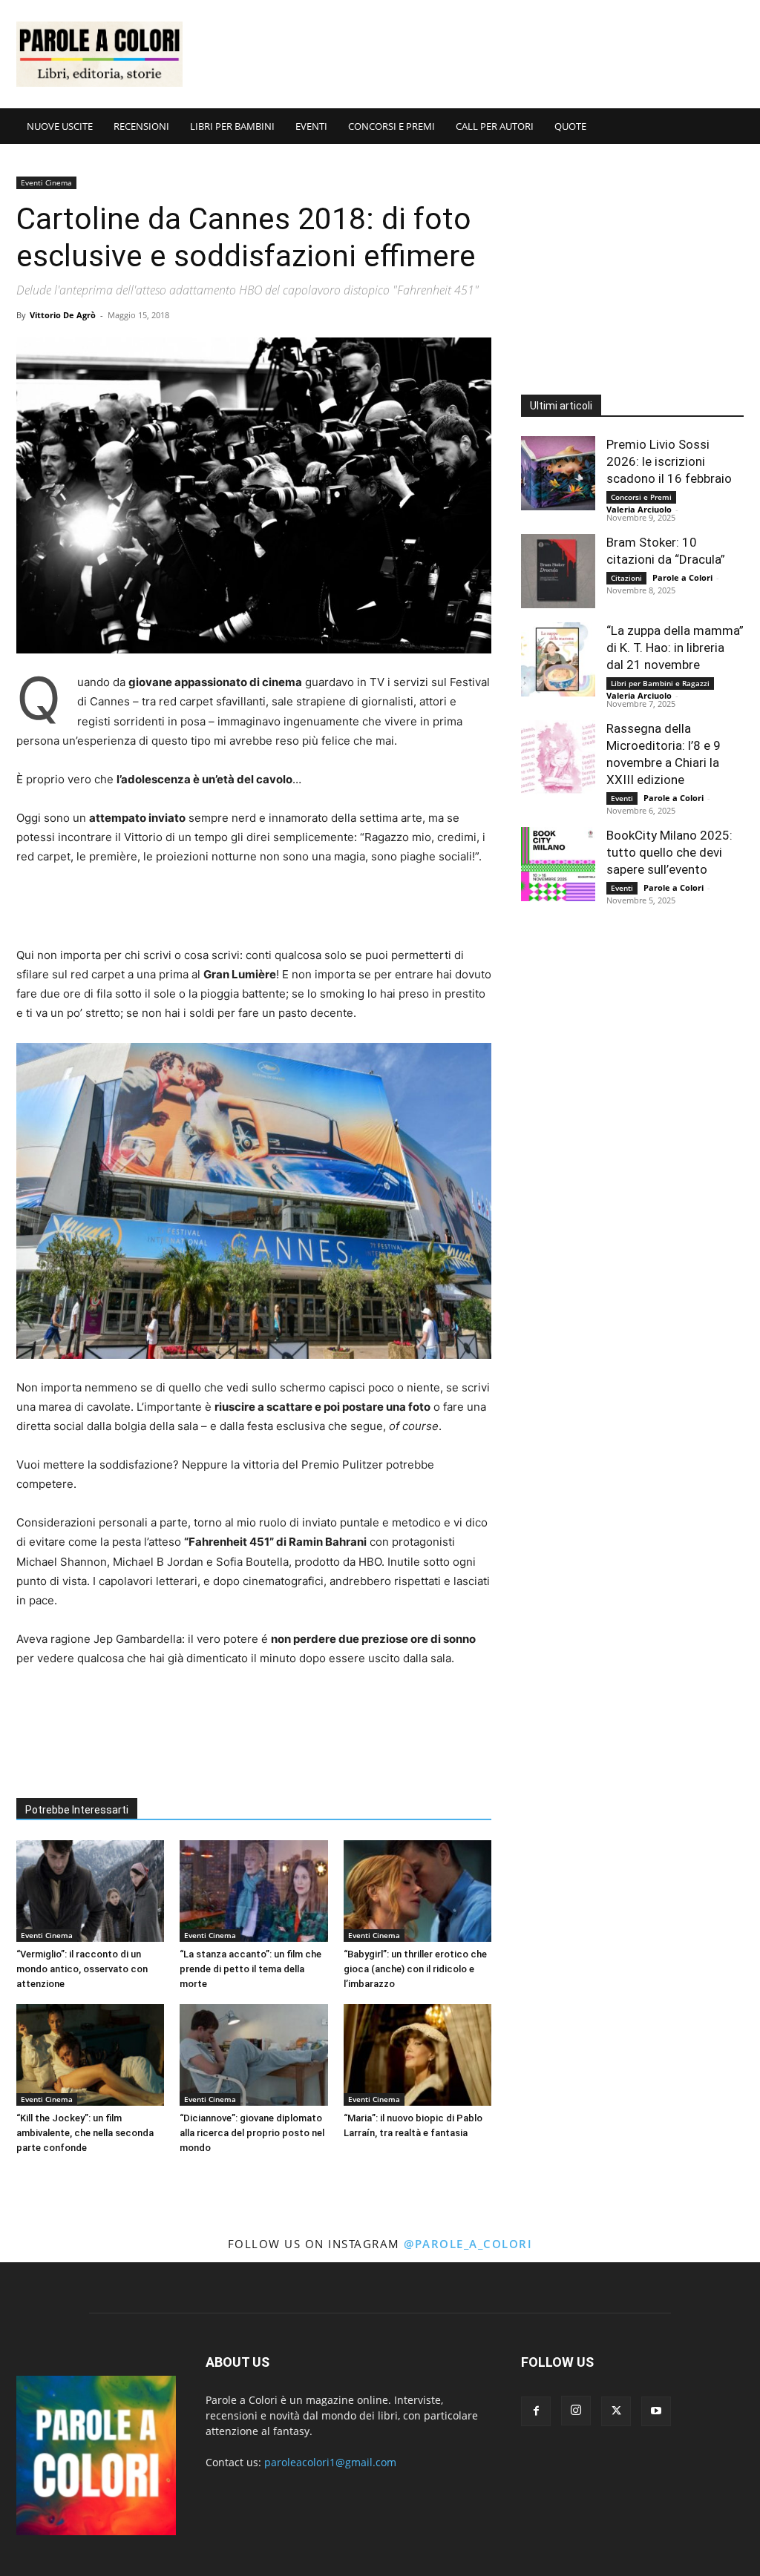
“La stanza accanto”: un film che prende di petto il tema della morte (250, 1969)
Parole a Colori (682, 577)
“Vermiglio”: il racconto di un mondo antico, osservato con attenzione (82, 1969)
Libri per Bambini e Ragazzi (660, 683)
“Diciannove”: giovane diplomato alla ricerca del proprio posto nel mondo (252, 2133)
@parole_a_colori (468, 2244)
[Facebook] (536, 2411)
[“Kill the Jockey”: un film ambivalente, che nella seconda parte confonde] (90, 2055)
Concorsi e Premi (641, 497)
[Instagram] (576, 2411)
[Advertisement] (474, 54)
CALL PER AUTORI (495, 126)
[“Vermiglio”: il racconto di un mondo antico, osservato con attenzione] (90, 1891)
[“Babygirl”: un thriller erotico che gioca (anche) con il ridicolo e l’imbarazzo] (417, 1891)
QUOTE (570, 126)
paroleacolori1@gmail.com (330, 2462)
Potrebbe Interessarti (77, 1810)
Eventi (622, 798)
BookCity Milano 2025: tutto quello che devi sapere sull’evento (669, 852)
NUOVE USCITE (60, 126)
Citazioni (626, 578)
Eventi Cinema (46, 182)
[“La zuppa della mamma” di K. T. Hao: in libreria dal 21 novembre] (558, 659)
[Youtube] (656, 2411)
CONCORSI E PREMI (392, 126)
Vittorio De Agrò (63, 315)
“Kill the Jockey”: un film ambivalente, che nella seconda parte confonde (85, 2133)
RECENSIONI (141, 126)
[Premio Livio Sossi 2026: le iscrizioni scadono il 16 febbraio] (558, 473)
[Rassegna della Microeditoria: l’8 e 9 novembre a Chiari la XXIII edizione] (558, 757)
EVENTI (311, 126)
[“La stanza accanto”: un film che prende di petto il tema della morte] (253, 1891)
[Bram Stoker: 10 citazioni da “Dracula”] (558, 571)
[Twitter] (616, 2411)
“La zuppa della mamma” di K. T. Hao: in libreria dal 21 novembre (675, 648)
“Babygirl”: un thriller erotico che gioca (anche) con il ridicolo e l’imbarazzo (415, 1969)
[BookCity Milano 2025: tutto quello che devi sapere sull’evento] (558, 864)
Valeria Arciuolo (639, 509)
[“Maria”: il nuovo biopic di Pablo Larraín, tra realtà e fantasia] (417, 2055)
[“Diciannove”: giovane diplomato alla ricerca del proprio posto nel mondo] (253, 2055)
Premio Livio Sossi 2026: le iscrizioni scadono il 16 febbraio (669, 461)
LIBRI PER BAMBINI (232, 126)
